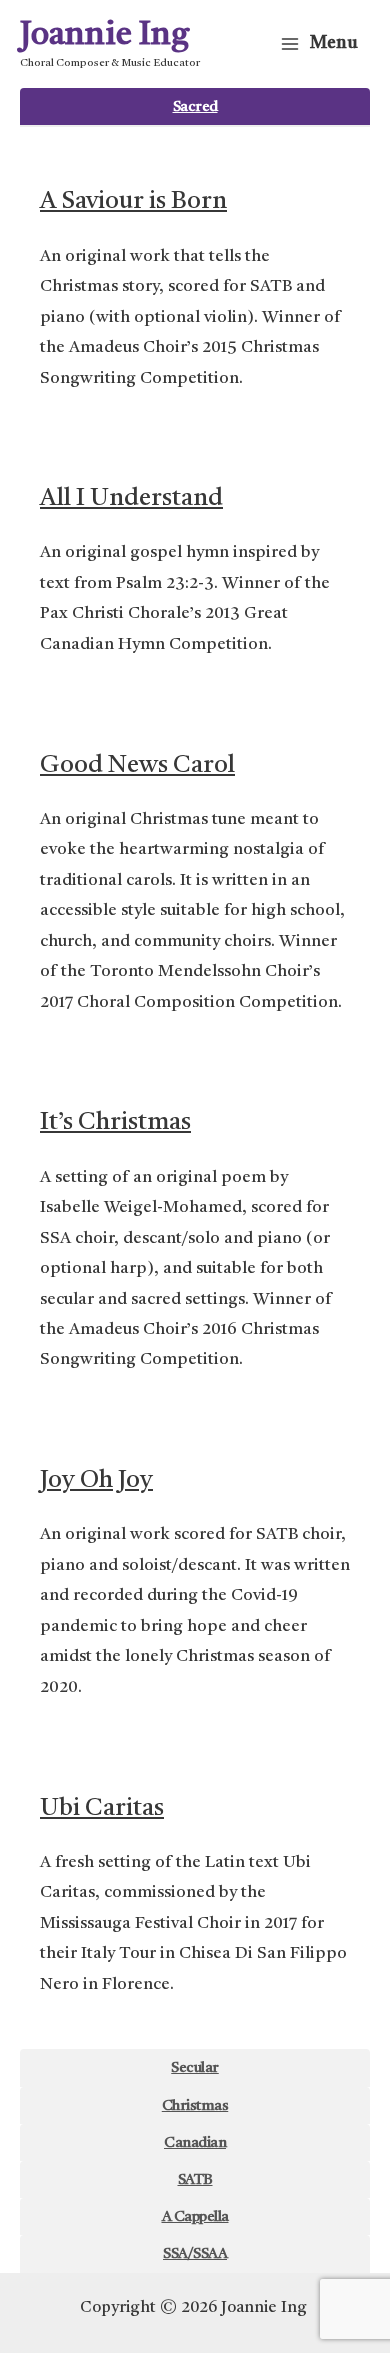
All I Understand (131, 498)
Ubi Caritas (102, 1808)
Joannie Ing (104, 35)
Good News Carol (137, 765)
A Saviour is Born (133, 201)
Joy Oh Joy (96, 1480)
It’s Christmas (115, 1122)
